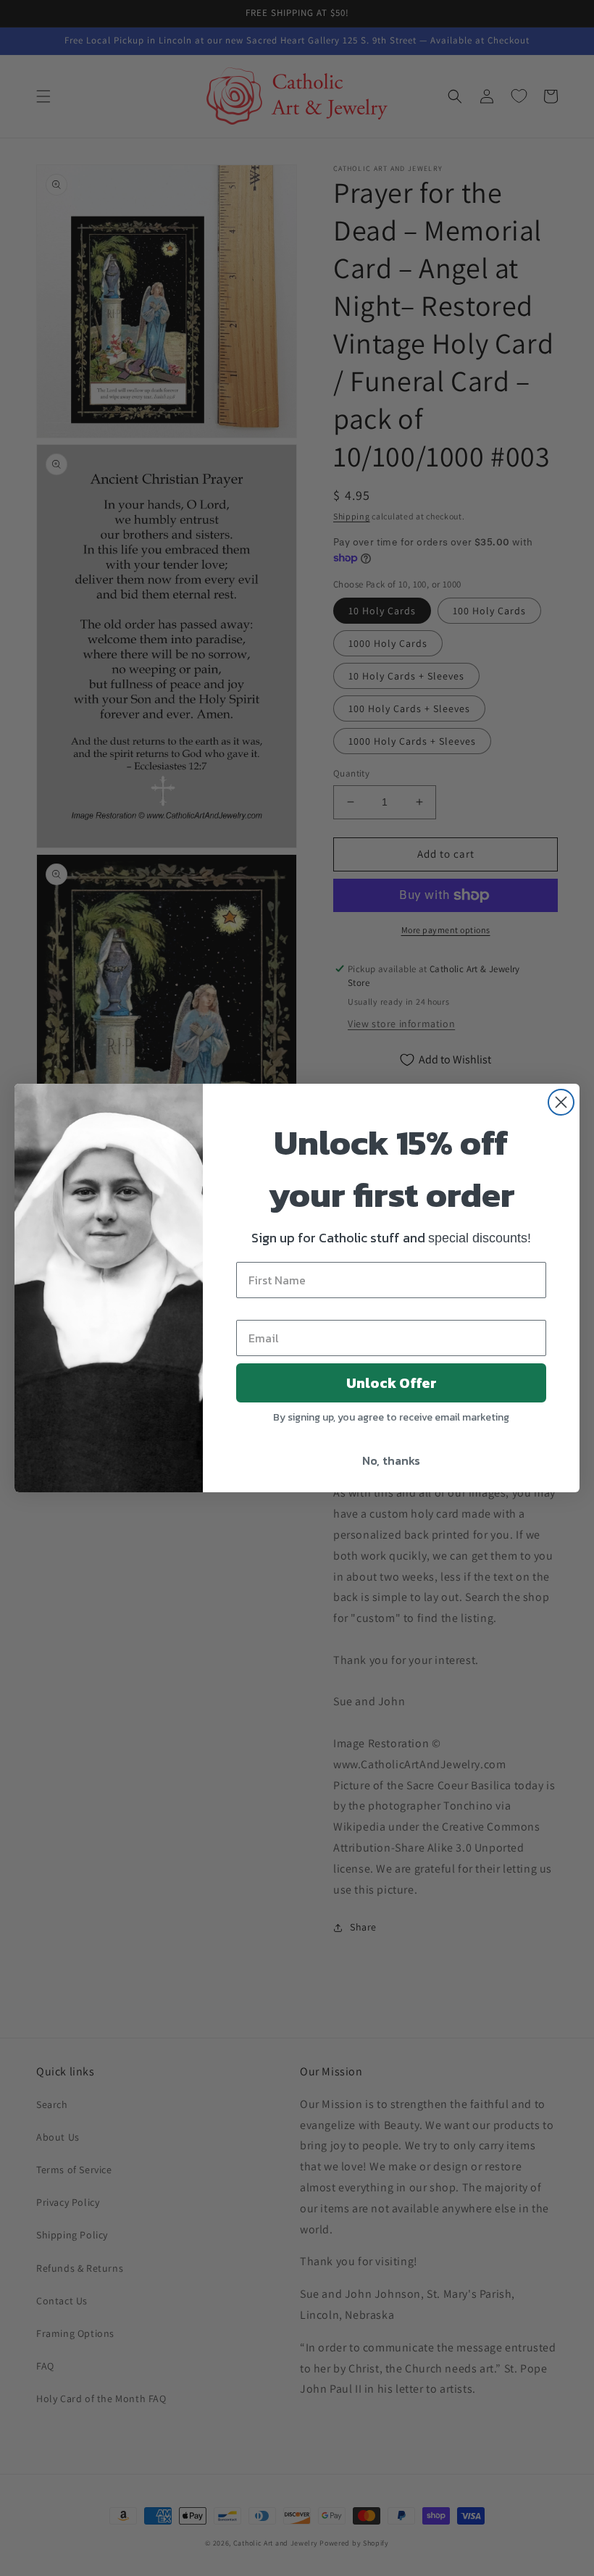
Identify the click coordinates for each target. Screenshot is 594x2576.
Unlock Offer (392, 1383)
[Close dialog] (561, 1102)
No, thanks (391, 1460)
